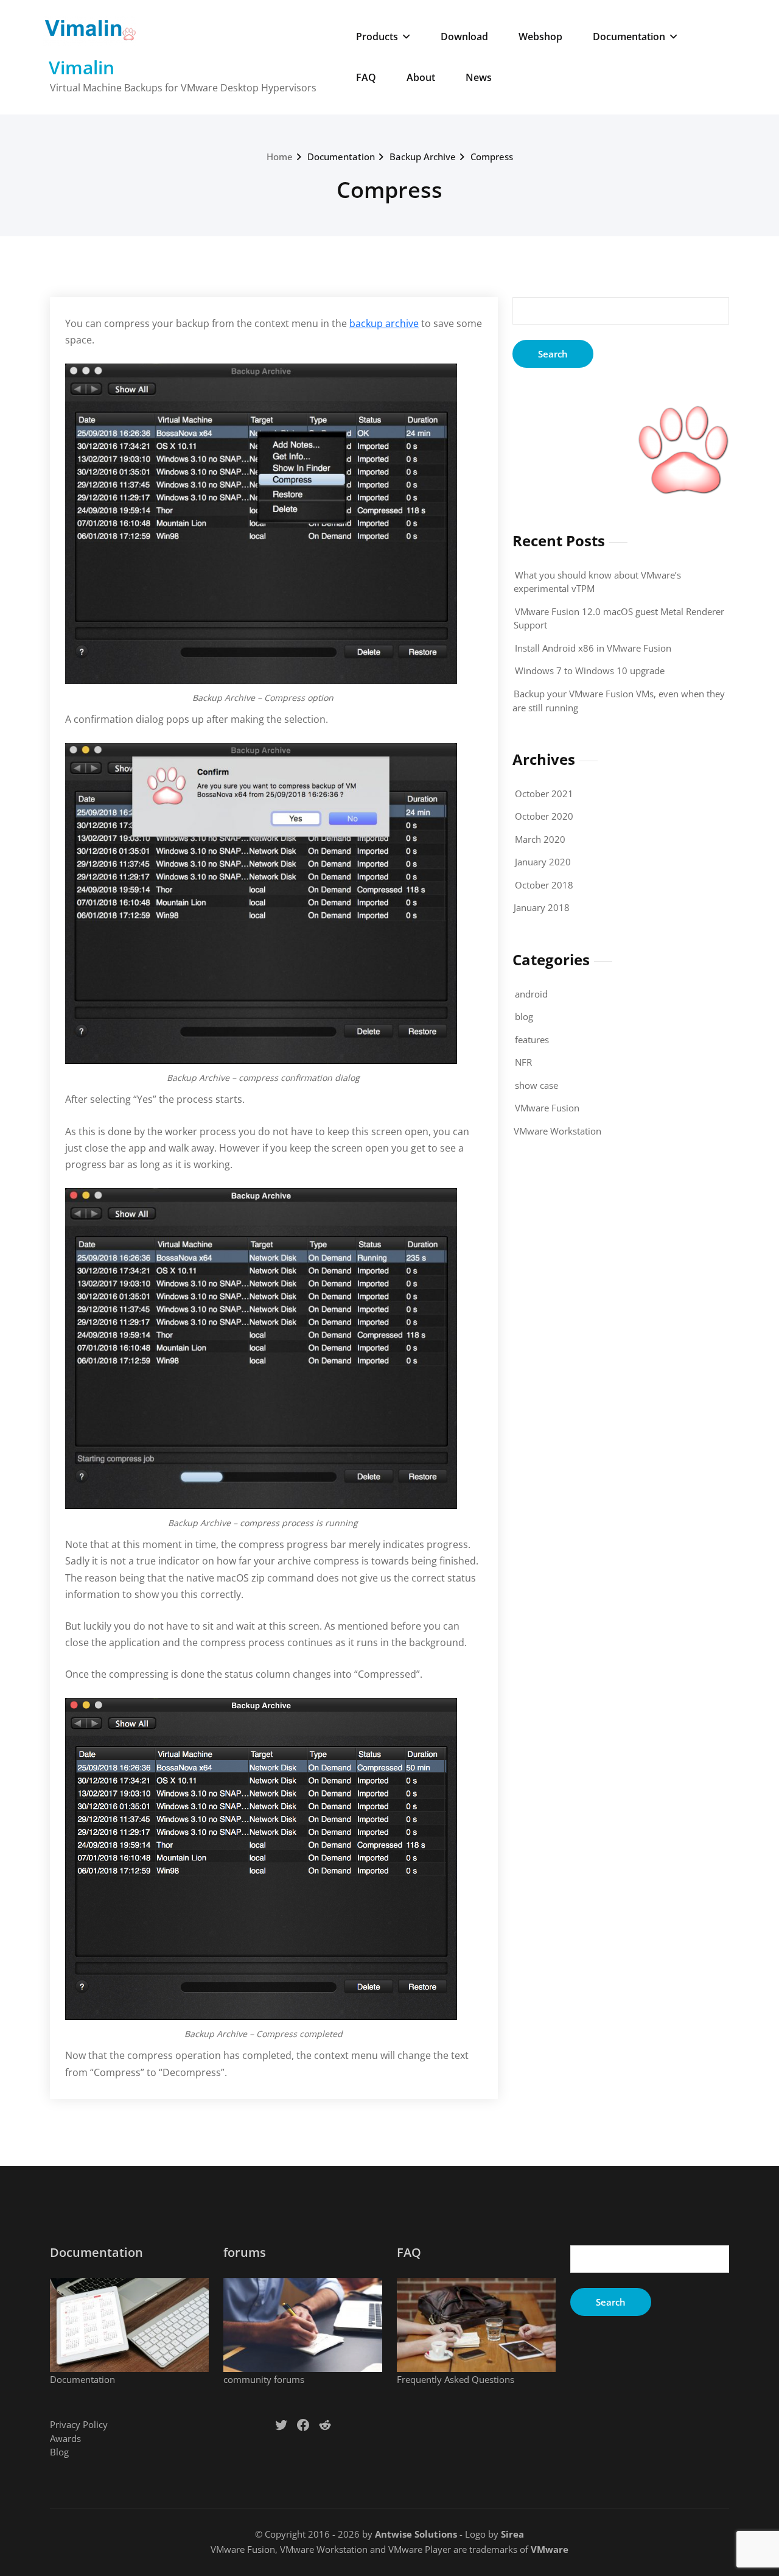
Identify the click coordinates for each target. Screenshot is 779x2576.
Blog (59, 2452)
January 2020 (543, 862)
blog (524, 1016)
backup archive (384, 323)
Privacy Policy (79, 2424)
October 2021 (544, 794)
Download (464, 37)
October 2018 (544, 885)
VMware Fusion (547, 1108)
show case (536, 1085)
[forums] (303, 2325)
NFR (523, 1062)
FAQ (366, 77)
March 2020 (540, 839)
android (531, 994)
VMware (550, 2549)
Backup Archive (423, 157)
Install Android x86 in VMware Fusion (593, 648)
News (479, 77)
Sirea (512, 2534)
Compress (492, 157)
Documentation (629, 37)
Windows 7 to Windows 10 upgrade (590, 670)
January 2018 (542, 907)
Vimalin (82, 67)
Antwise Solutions (416, 2534)
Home (280, 157)
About (421, 77)
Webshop (540, 37)
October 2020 (544, 816)
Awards (65, 2438)
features (532, 1040)
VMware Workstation (557, 1131)
